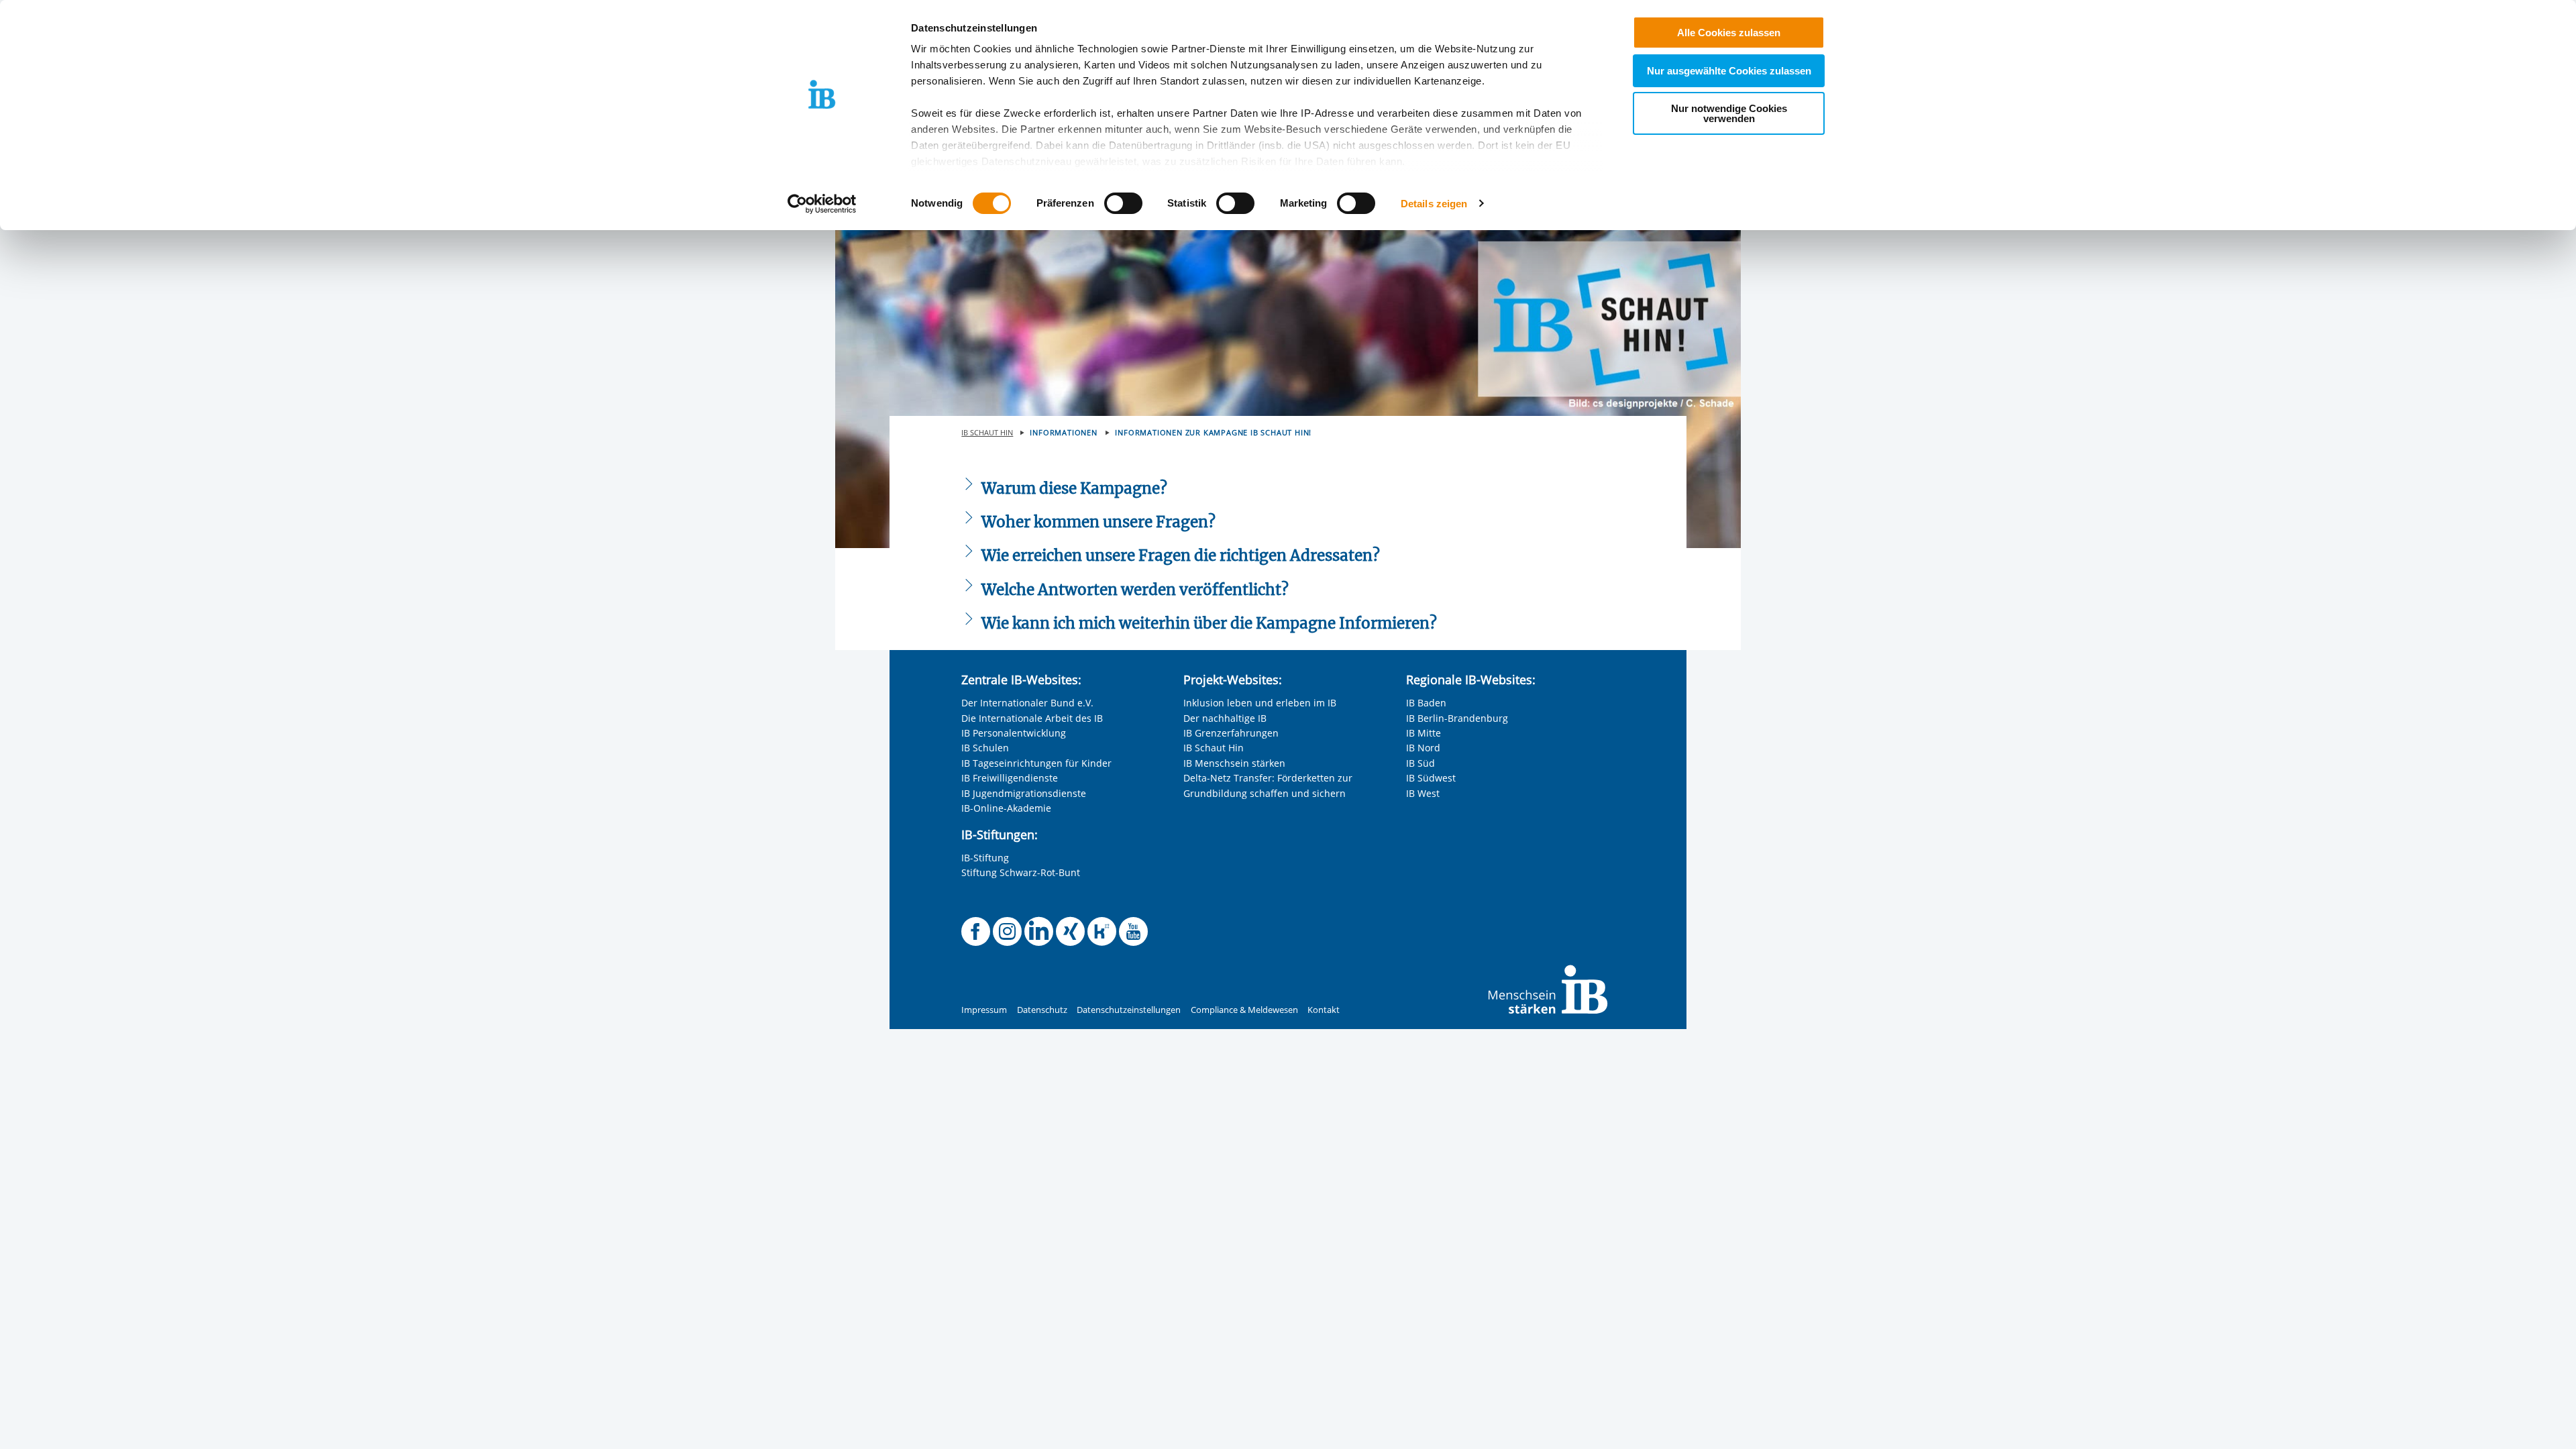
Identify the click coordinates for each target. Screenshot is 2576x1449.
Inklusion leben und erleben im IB (1260, 703)
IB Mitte (1424, 733)
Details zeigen (1434, 204)
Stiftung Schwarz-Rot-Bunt (1021, 872)
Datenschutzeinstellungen (1129, 1010)
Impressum (984, 1010)
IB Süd (1420, 763)
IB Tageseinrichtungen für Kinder (1036, 763)
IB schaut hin (987, 432)
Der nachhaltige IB (1225, 718)
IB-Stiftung (985, 858)
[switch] (1123, 203)
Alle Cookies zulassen (1729, 33)
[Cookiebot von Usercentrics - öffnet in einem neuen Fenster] (822, 204)
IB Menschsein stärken (1234, 763)
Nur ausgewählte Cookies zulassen (1729, 71)
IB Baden (1426, 703)
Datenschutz (1042, 1010)
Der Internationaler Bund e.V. (1027, 703)
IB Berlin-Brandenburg (1457, 718)
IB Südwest (1431, 778)
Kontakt (1324, 1010)
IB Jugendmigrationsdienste (1024, 793)
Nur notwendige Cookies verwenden (1729, 113)
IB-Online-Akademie (1006, 808)
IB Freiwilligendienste (1010, 778)
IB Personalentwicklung (1014, 733)
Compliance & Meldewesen (1244, 1010)
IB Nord (1423, 748)
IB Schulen (985, 748)
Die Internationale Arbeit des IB (1032, 718)
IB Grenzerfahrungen (1231, 733)
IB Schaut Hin (1214, 748)
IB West (1423, 793)
